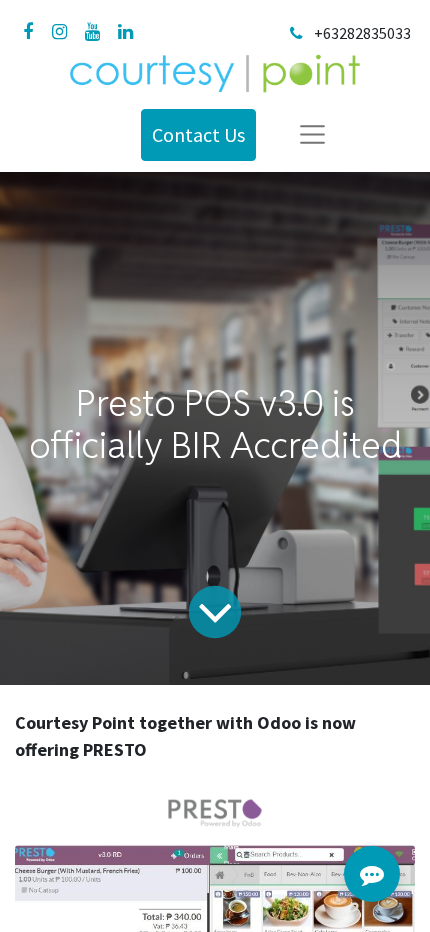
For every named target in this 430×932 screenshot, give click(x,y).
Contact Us (198, 134)
